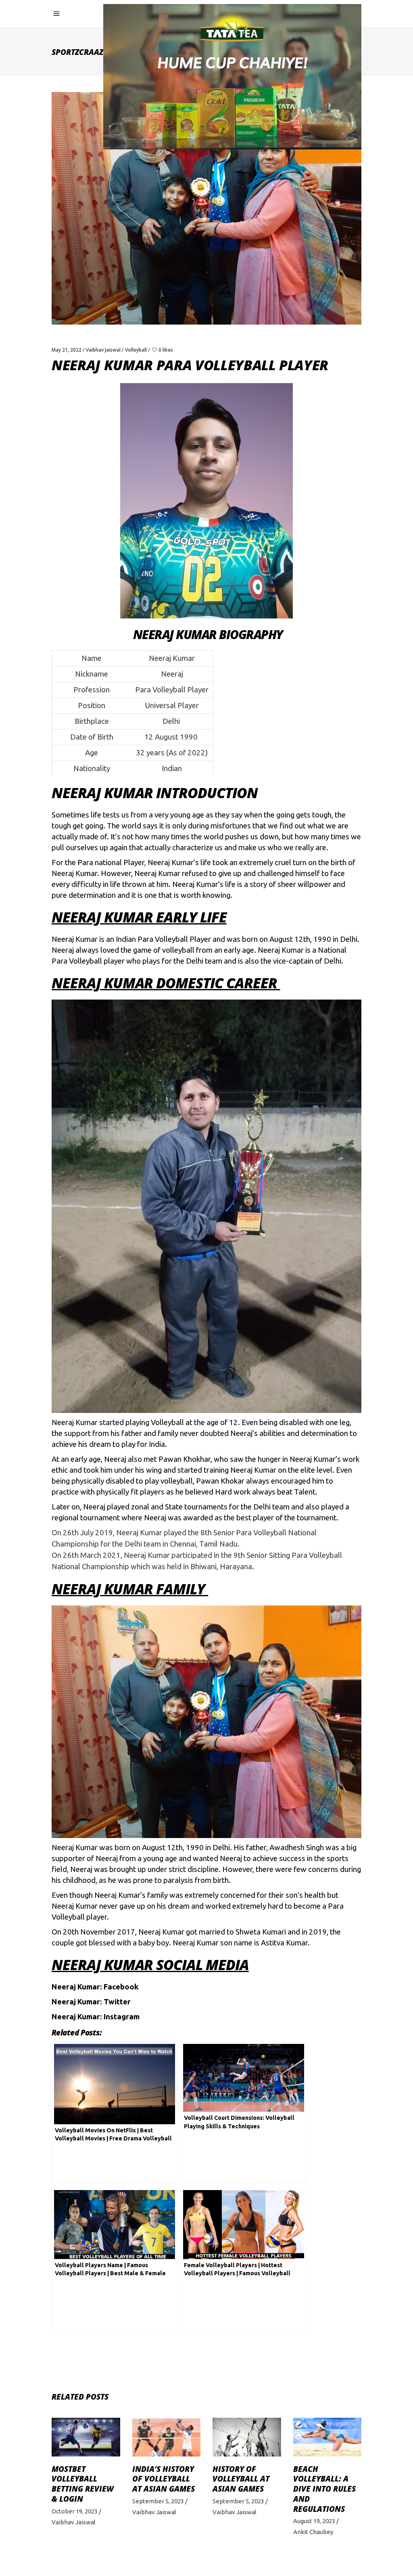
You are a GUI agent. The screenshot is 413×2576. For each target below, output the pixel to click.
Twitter (117, 2002)
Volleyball (136, 350)
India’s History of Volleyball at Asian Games (164, 2479)
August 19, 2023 (314, 2521)
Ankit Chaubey (313, 2532)
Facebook (121, 1987)
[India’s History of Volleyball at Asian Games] (167, 2437)
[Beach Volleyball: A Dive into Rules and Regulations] (327, 2437)
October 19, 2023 (75, 2511)
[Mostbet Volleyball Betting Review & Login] (86, 2437)
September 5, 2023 (158, 2501)
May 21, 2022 (67, 350)
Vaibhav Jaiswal (103, 350)
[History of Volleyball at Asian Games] (247, 2437)
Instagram (122, 2017)
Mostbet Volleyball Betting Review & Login (83, 2484)
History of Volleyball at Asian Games (241, 2479)
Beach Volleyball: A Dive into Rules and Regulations (324, 2489)
